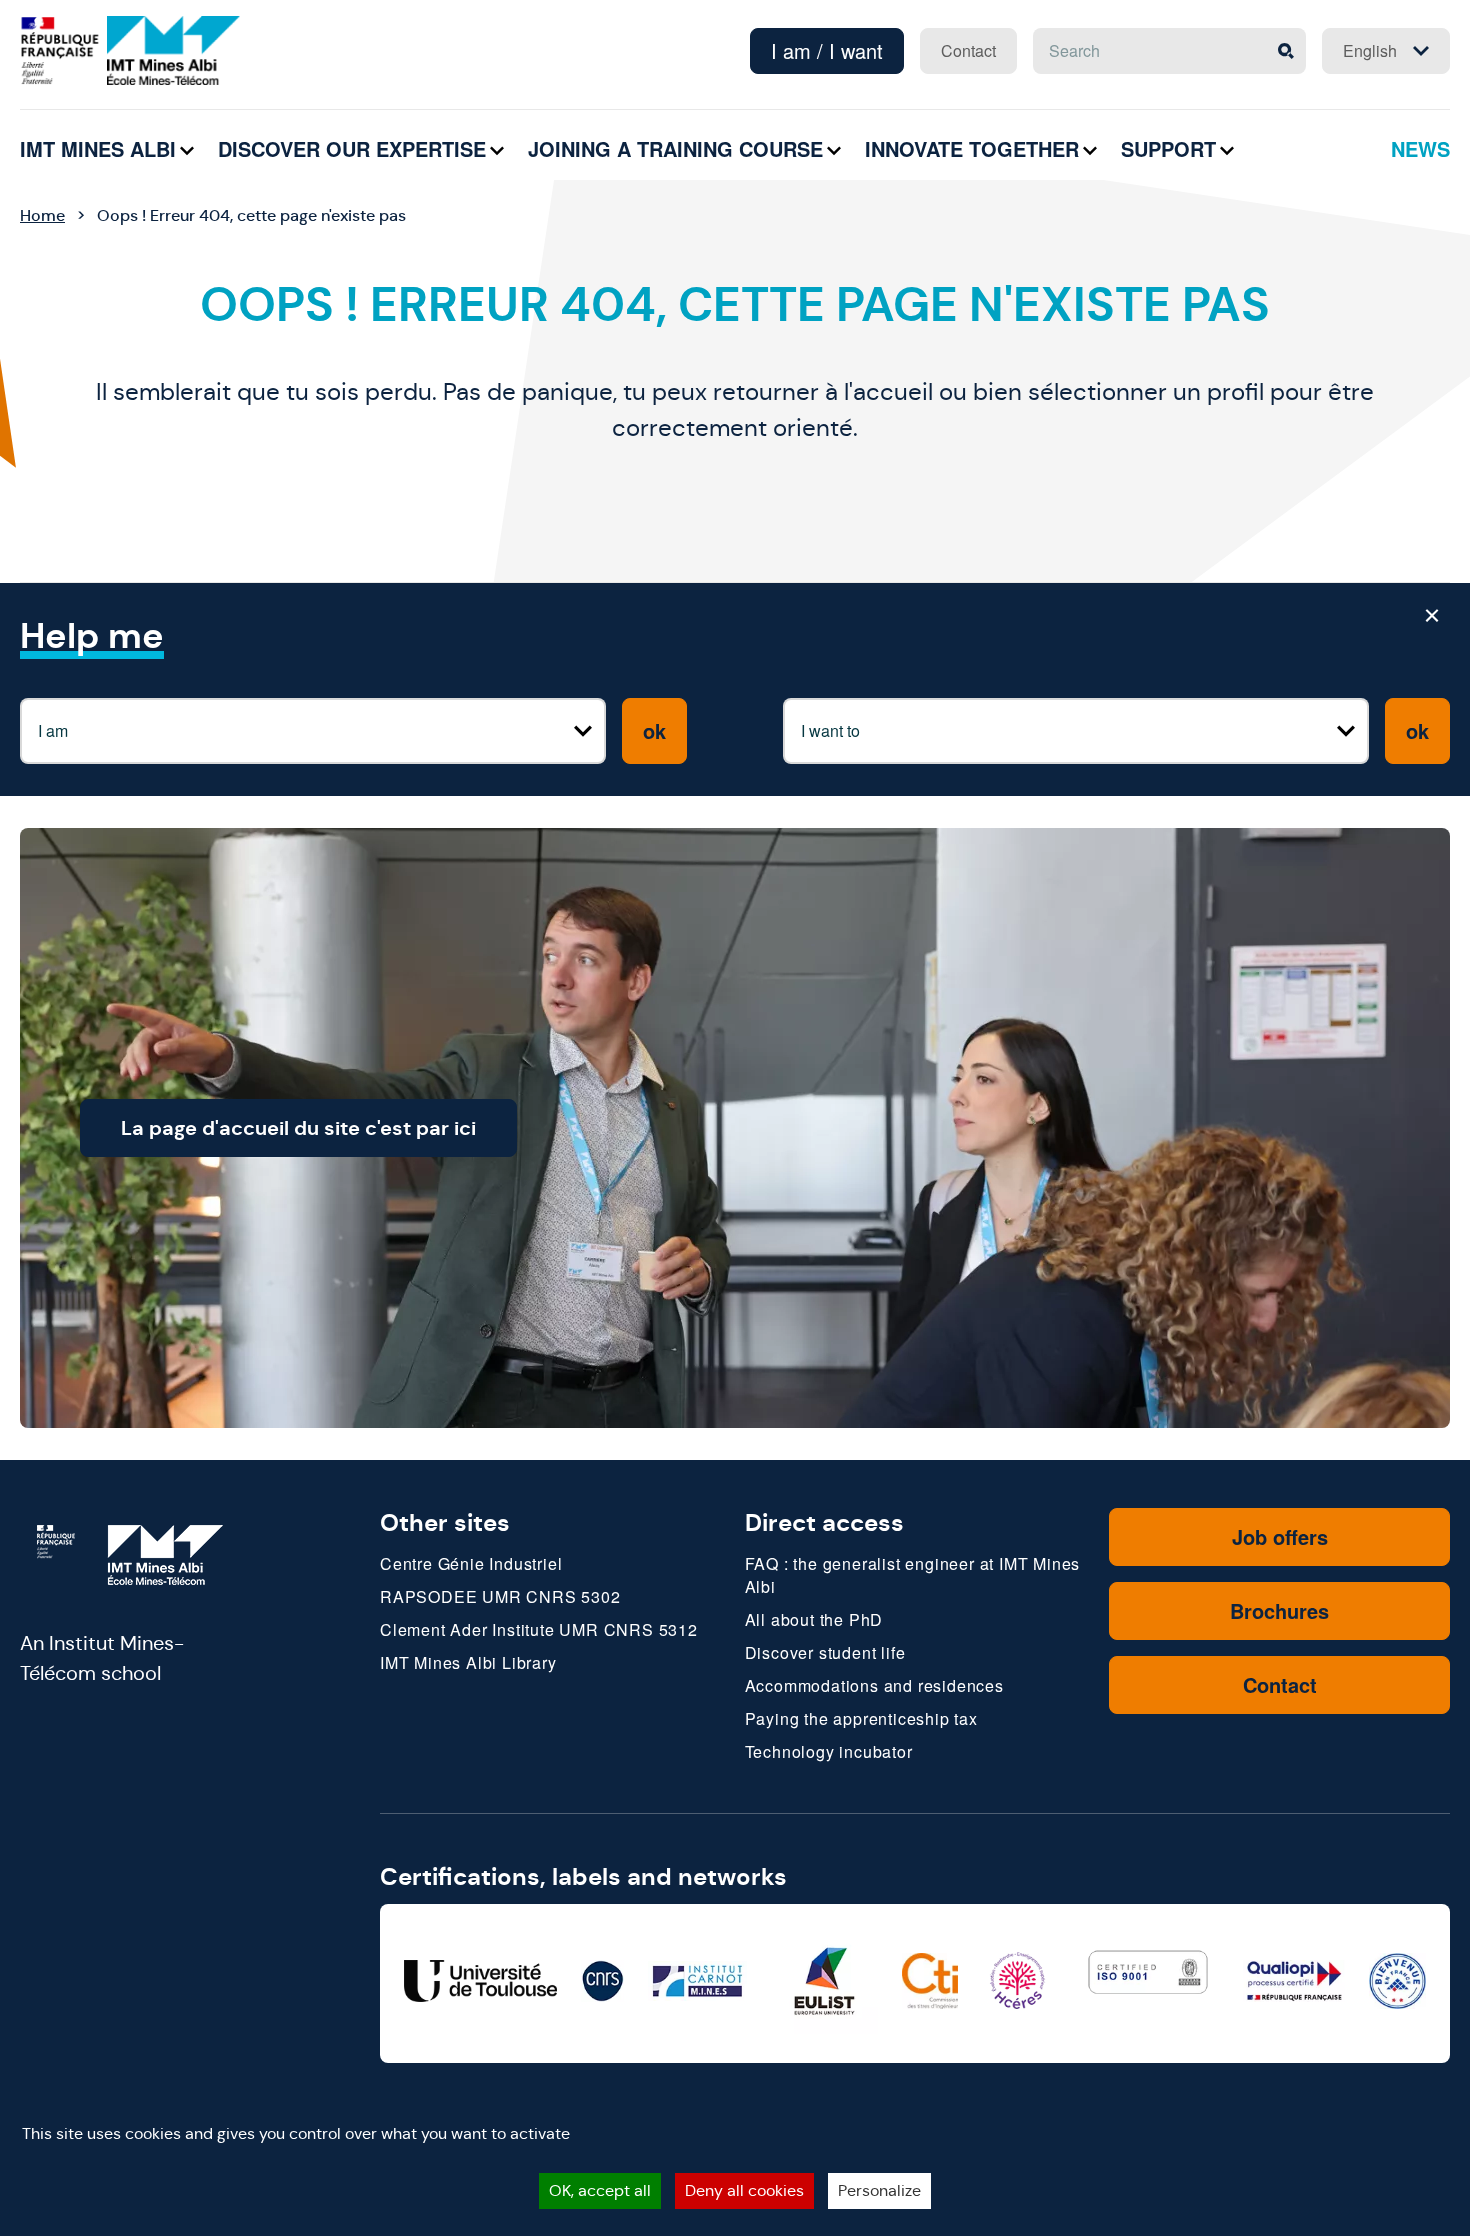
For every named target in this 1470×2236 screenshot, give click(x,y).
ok (654, 730)
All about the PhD (814, 1619)
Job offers (1280, 1536)
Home (42, 215)
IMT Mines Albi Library (468, 1662)
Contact (968, 50)
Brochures (1279, 1610)
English (1370, 50)
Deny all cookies (744, 2190)
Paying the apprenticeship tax (861, 1718)
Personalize (879, 2190)
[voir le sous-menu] (187, 151)
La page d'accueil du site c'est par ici (298, 1128)
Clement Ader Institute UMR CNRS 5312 (539, 1629)
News (1420, 148)
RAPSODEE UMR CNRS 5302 (500, 1596)
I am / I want (827, 50)
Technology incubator (829, 1751)
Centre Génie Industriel (471, 1563)
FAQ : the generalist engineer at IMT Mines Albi (913, 1575)
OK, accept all (600, 2190)
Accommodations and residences (874, 1685)
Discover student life (825, 1652)
